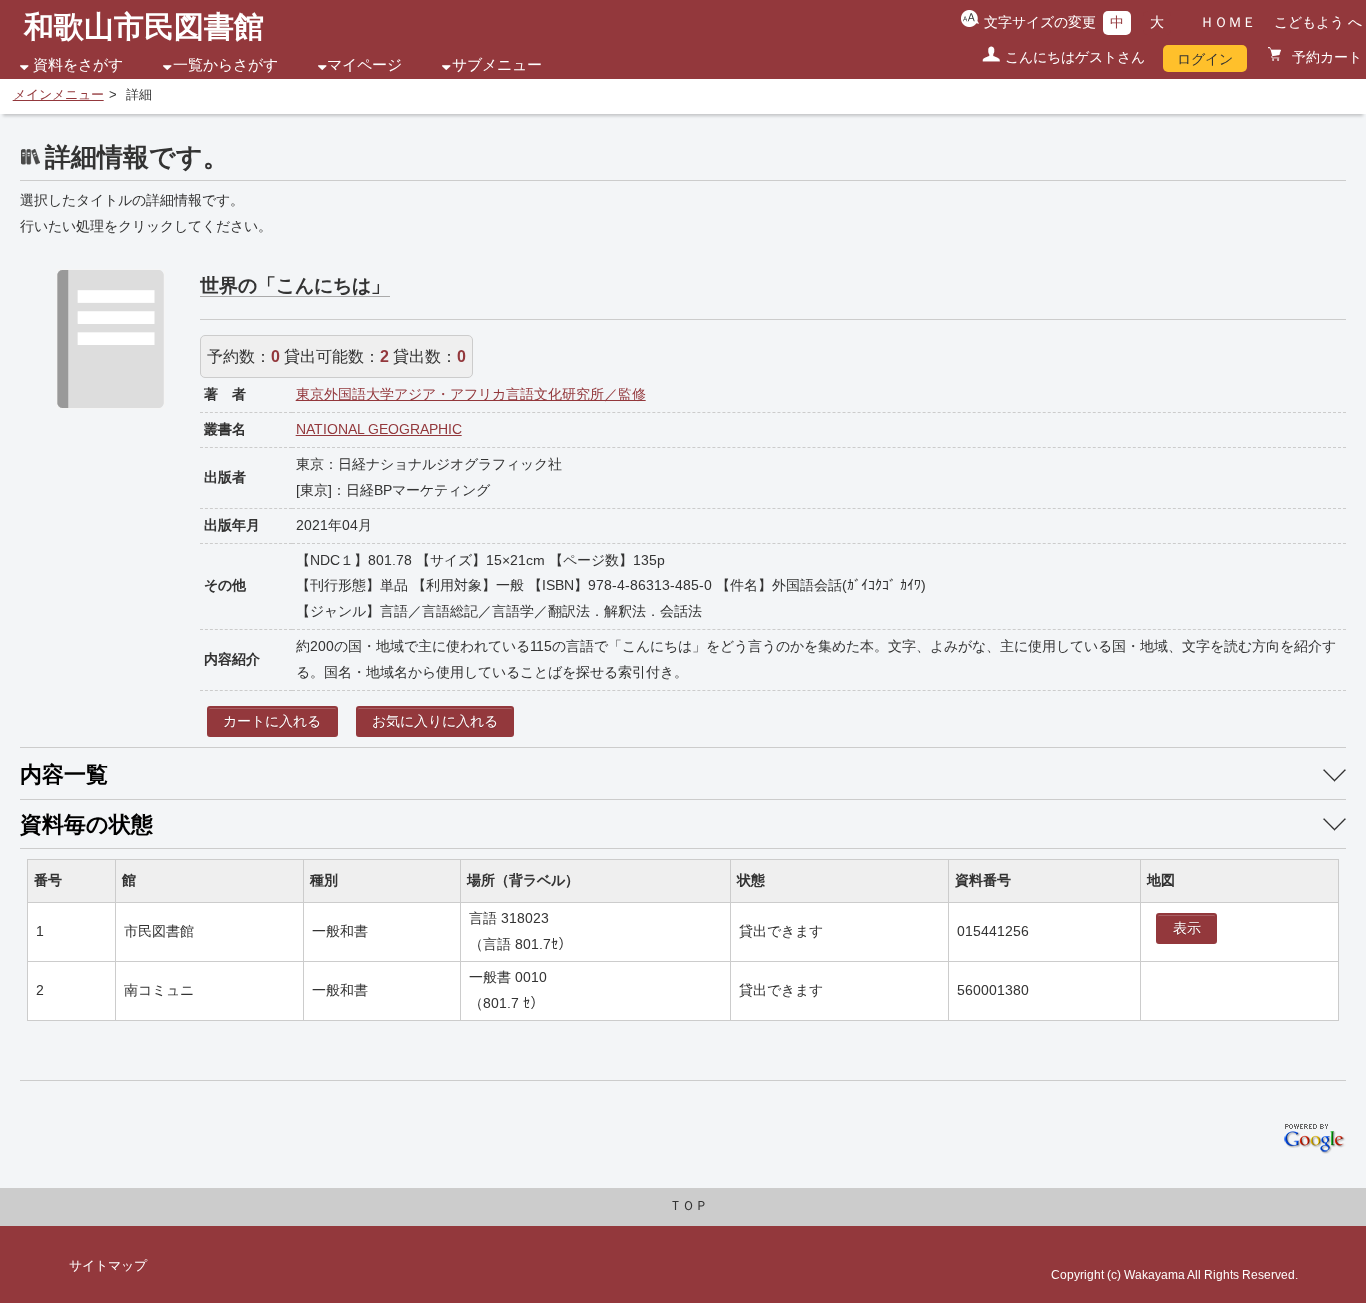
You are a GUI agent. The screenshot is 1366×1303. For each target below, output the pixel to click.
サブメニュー (497, 65)
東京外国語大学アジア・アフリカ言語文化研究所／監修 (471, 394)
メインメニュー (58, 95)
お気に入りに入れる (435, 721)
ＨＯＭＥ (1228, 22)
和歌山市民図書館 (144, 26)
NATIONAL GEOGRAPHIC (379, 429)
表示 (1187, 928)
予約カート (1325, 57)
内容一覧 (64, 774)
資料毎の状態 (86, 824)
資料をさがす (78, 65)
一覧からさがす (225, 65)
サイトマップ (108, 1266)
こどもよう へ (1318, 22)
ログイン (1205, 59)
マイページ (364, 65)
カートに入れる (272, 721)
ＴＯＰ (688, 1206)
